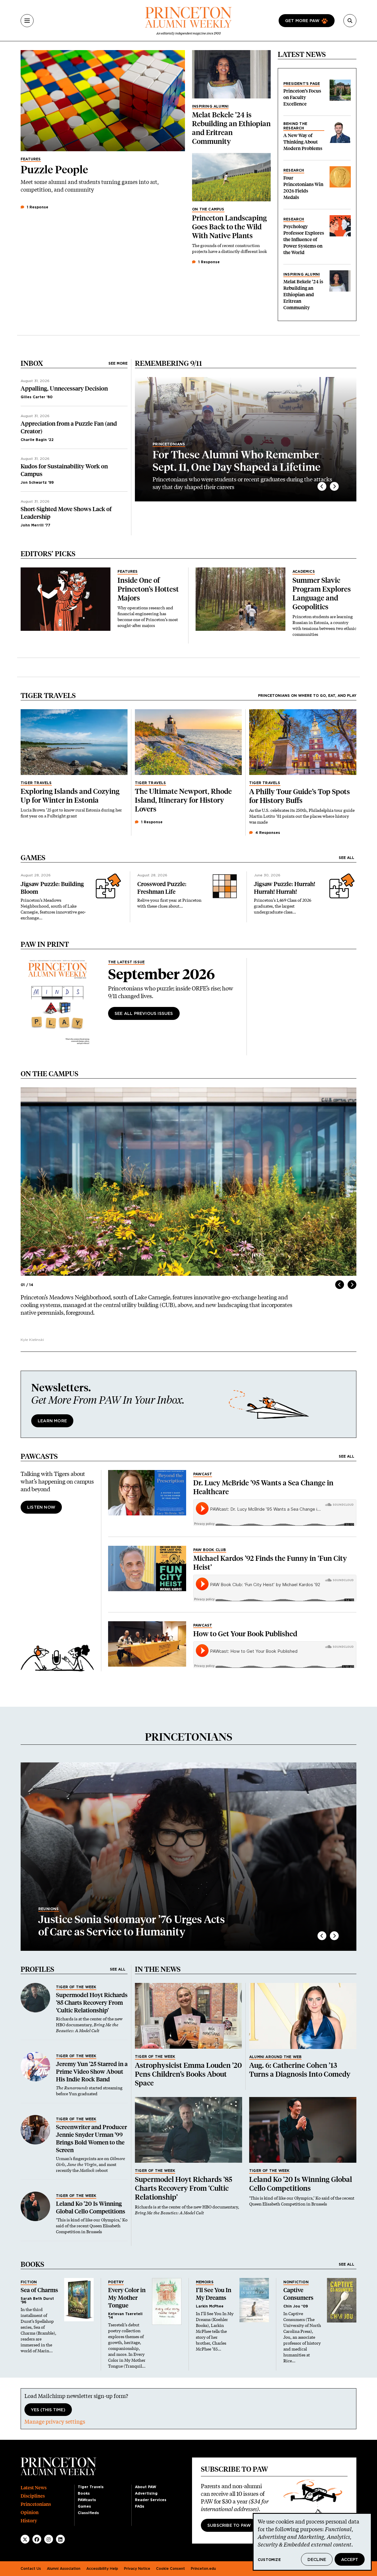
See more (118, 363)
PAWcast (203, 1474)
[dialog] (312, 2542)
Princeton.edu (203, 2569)
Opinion (30, 2512)
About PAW (145, 2487)
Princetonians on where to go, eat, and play (307, 696)
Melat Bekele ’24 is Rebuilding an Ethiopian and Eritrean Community (303, 295)
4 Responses (267, 833)
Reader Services (151, 2500)
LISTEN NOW (41, 1507)
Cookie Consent (171, 2569)
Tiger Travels (36, 783)
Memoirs (205, 2282)
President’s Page (302, 84)
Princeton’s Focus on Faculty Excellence (302, 97)
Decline (317, 2560)
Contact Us (31, 2569)
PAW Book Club (210, 1550)
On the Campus (208, 209)
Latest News (34, 2488)
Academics (304, 572)
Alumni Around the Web (275, 2057)
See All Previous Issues (144, 1014)
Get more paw (302, 21)
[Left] (322, 486)
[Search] (350, 21)
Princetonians (169, 444)
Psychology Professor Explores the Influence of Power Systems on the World (304, 240)
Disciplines (33, 2496)
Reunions (49, 1909)
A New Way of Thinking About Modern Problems (303, 142)
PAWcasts (87, 2500)
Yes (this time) (48, 2410)
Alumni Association (64, 2569)
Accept (350, 2560)
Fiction (29, 2282)
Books (84, 2493)
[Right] (334, 486)
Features (31, 159)
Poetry (116, 2282)
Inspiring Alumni (210, 106)
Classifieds (88, 2513)
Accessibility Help (102, 2569)
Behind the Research (295, 126)
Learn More (52, 1421)
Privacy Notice (137, 2569)
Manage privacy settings (55, 2422)
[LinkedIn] (60, 2539)
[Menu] (27, 21)
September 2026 (162, 974)
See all (347, 858)
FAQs (140, 2506)
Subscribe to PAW (229, 2526)
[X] (25, 2539)
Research (294, 170)
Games (84, 2506)
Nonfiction (296, 2282)
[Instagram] (49, 2539)
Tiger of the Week (76, 1987)
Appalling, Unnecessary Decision (64, 389)
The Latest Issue (126, 962)
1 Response (37, 207)
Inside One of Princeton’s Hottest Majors (148, 589)
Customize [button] (269, 2560)
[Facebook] (37, 2539)
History (29, 2521)
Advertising (146, 2493)
